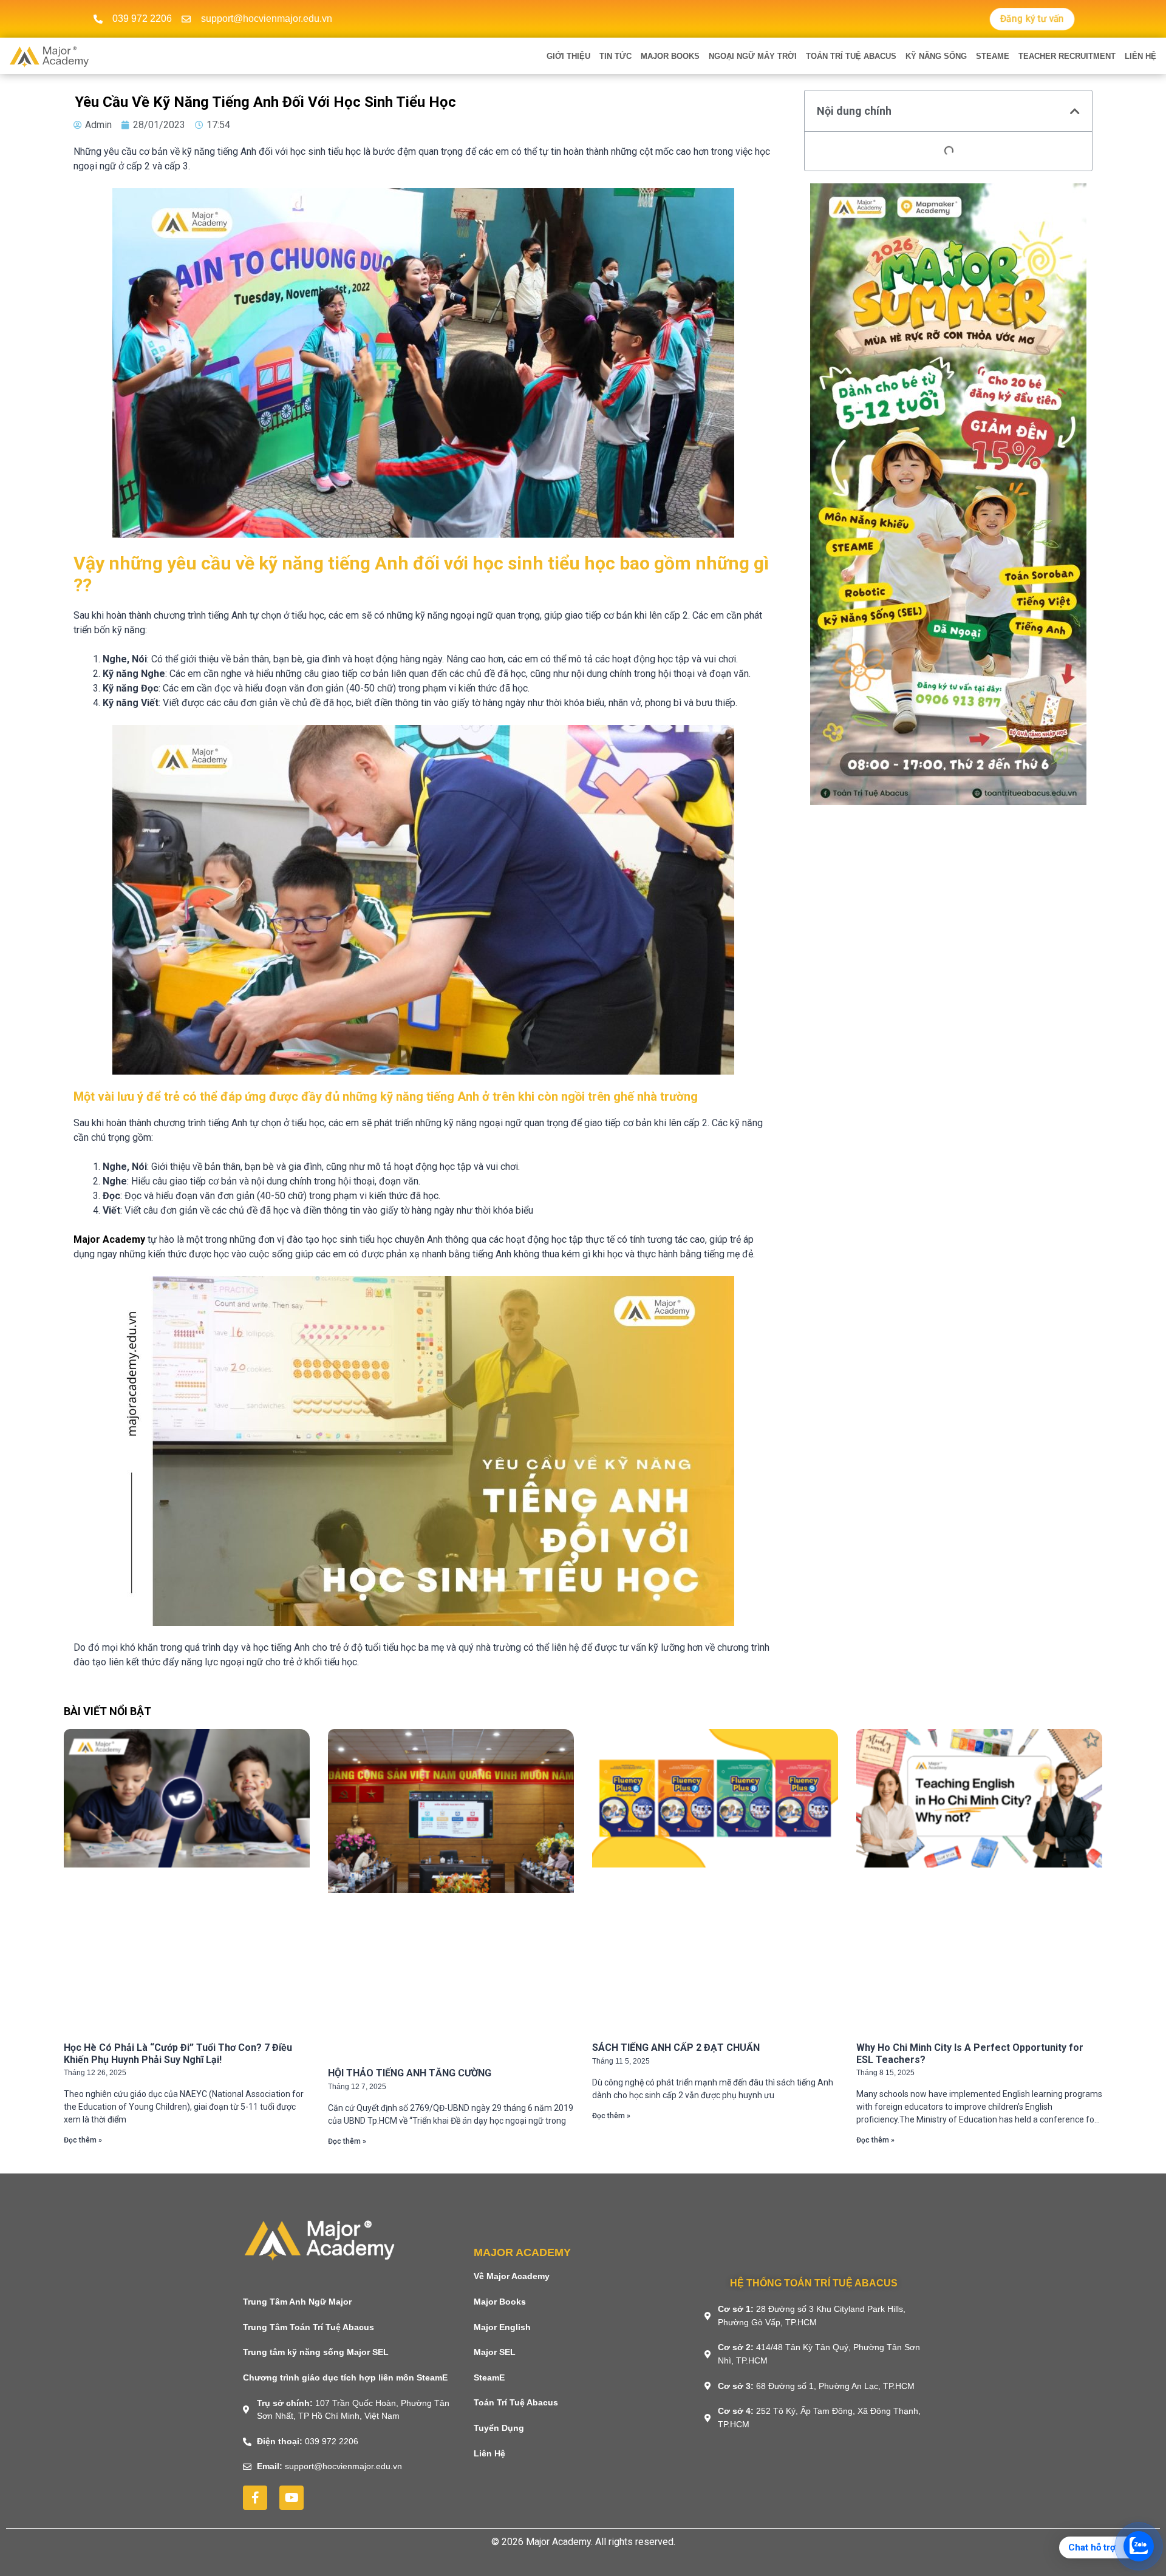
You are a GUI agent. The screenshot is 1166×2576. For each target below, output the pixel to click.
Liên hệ (1140, 56)
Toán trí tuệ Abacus (851, 56)
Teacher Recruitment (1067, 56)
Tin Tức (615, 56)
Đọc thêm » (83, 2140)
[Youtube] (291, 2498)
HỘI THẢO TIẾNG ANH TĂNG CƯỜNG (410, 2073)
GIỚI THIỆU (568, 56)
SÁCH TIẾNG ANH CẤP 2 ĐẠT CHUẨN (676, 2048)
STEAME (993, 56)
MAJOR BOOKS (670, 56)
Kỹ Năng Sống (936, 56)
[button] (1075, 111)
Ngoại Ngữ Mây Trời (753, 56)
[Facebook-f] (255, 2498)
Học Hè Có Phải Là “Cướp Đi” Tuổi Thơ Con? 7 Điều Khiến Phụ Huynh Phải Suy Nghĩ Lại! (178, 2053)
